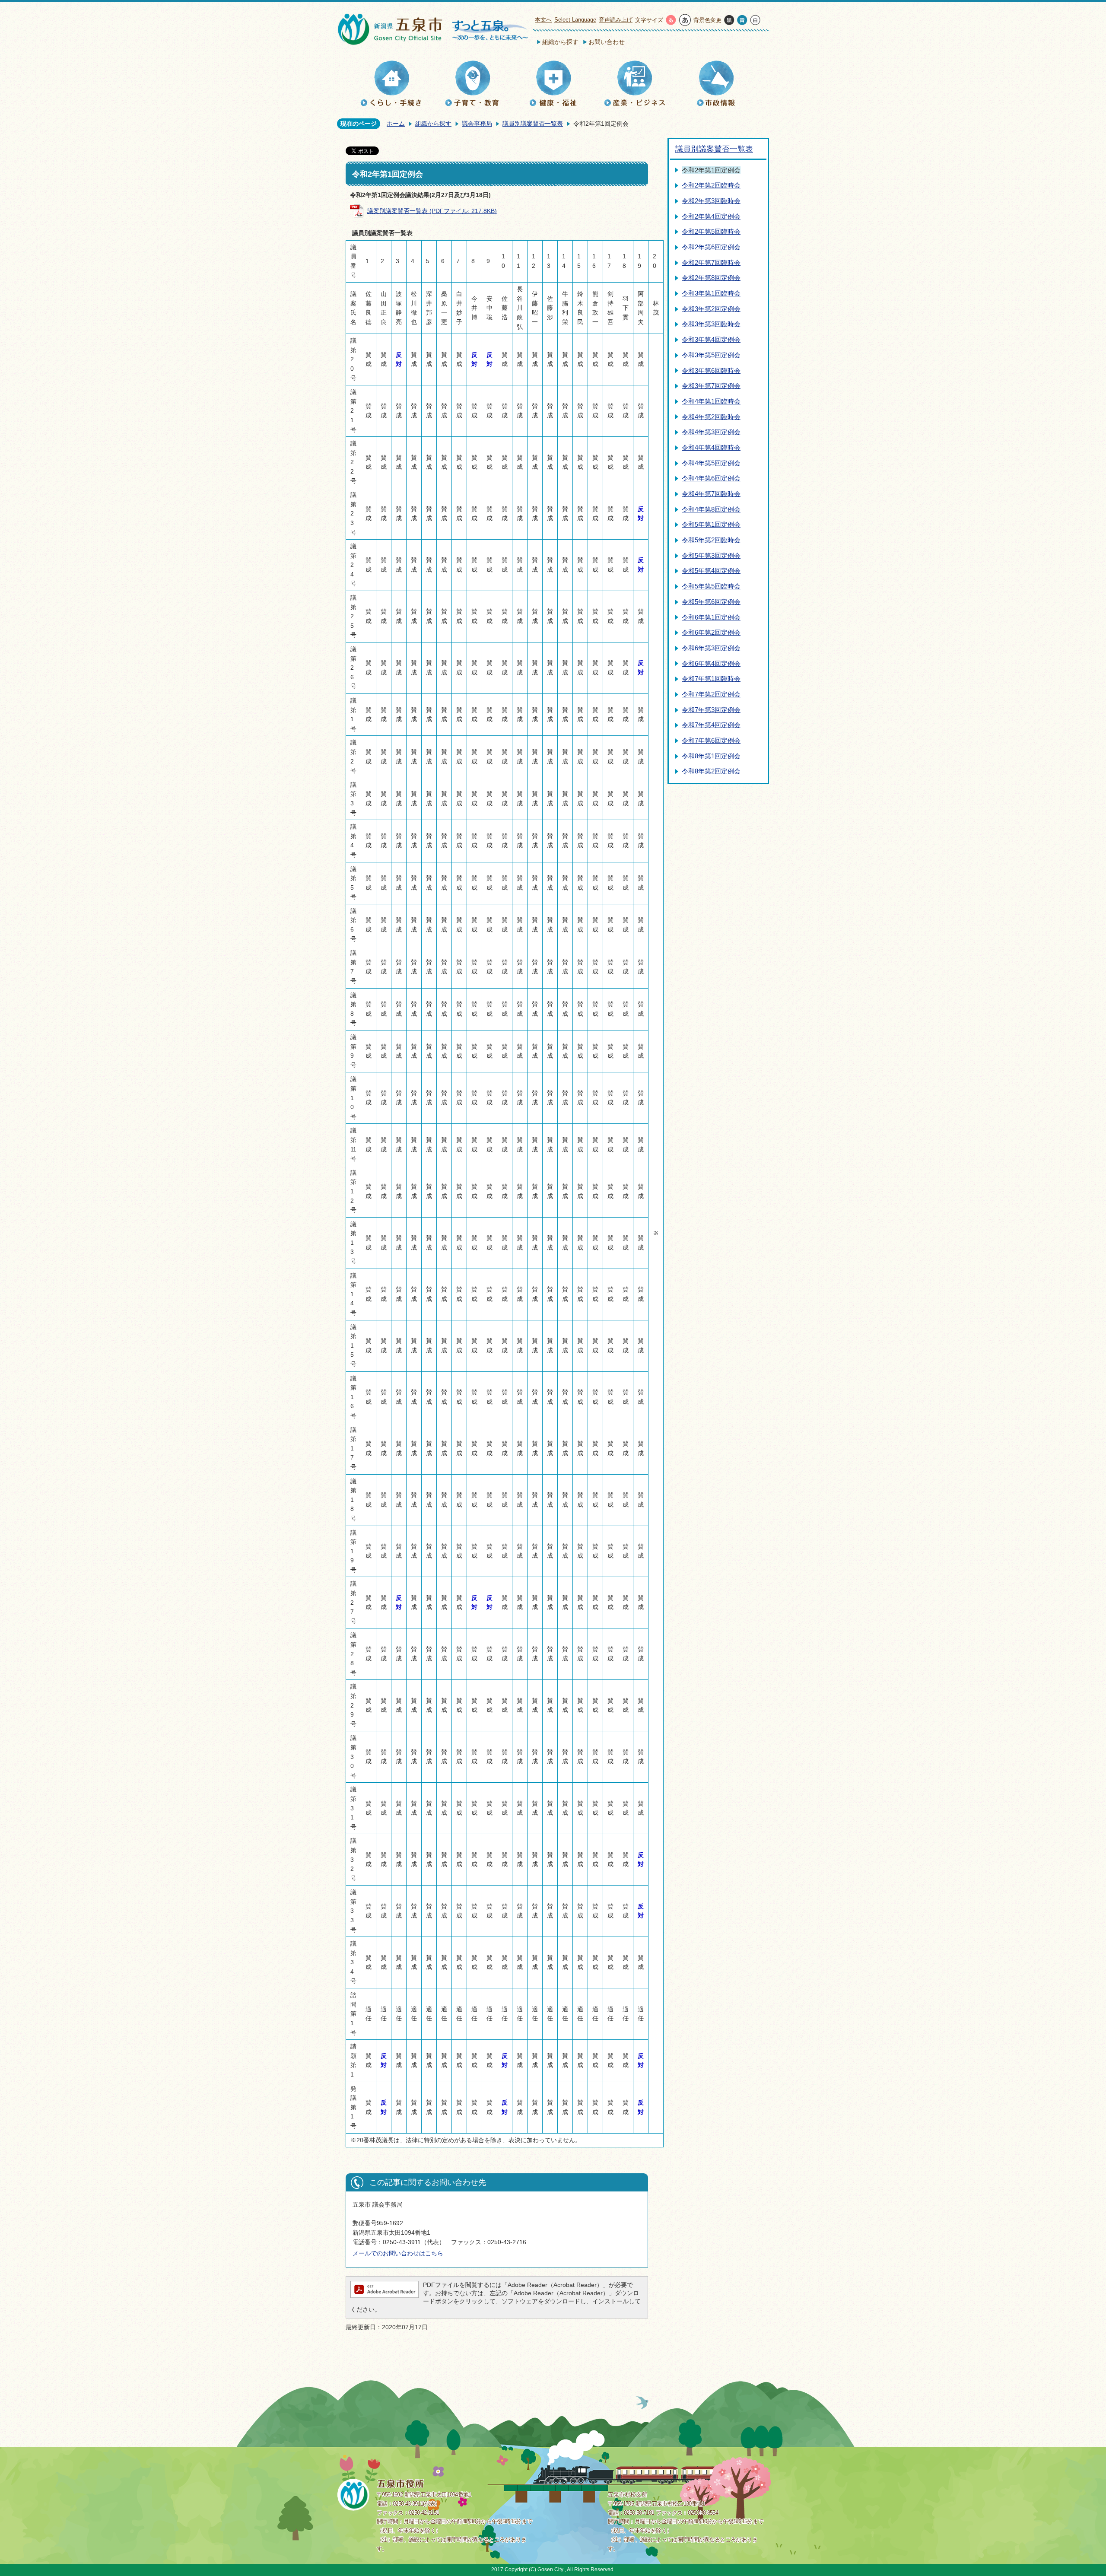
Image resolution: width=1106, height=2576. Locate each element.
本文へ (543, 20)
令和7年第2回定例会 (711, 694)
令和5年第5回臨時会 (711, 586)
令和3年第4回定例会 (711, 339)
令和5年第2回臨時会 (711, 540)
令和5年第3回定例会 (711, 555)
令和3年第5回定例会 (711, 355)
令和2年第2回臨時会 (711, 185)
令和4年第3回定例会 (711, 432)
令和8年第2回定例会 (711, 771)
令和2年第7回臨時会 (711, 262)
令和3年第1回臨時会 (711, 293)
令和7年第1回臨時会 (711, 679)
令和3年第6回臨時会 (711, 370)
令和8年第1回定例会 (711, 756)
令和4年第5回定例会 (711, 463)
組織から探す (560, 42)
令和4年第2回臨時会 (711, 417)
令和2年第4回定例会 (711, 216)
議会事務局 (477, 124)
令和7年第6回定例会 (711, 740)
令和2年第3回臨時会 (711, 201)
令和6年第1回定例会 (711, 617)
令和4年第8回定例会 (711, 509)
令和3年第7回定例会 (711, 386)
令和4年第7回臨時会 (711, 494)
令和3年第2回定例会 (711, 309)
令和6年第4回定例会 (711, 663)
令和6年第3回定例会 (711, 648)
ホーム (396, 124)
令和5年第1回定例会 (711, 524)
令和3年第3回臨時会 (711, 324)
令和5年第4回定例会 (711, 571)
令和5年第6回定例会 (711, 602)
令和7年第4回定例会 (711, 725)
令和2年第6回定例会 (711, 247)
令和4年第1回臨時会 (711, 401)
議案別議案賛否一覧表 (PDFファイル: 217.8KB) (432, 211)
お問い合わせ (607, 42)
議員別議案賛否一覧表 (533, 124)
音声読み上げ (616, 20)
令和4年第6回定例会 (711, 478)
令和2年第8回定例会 (711, 278)
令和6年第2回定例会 (711, 632)
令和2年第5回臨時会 (711, 231)
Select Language (575, 20)
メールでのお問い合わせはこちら (398, 2253)
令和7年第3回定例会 (711, 710)
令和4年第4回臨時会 (711, 447)
